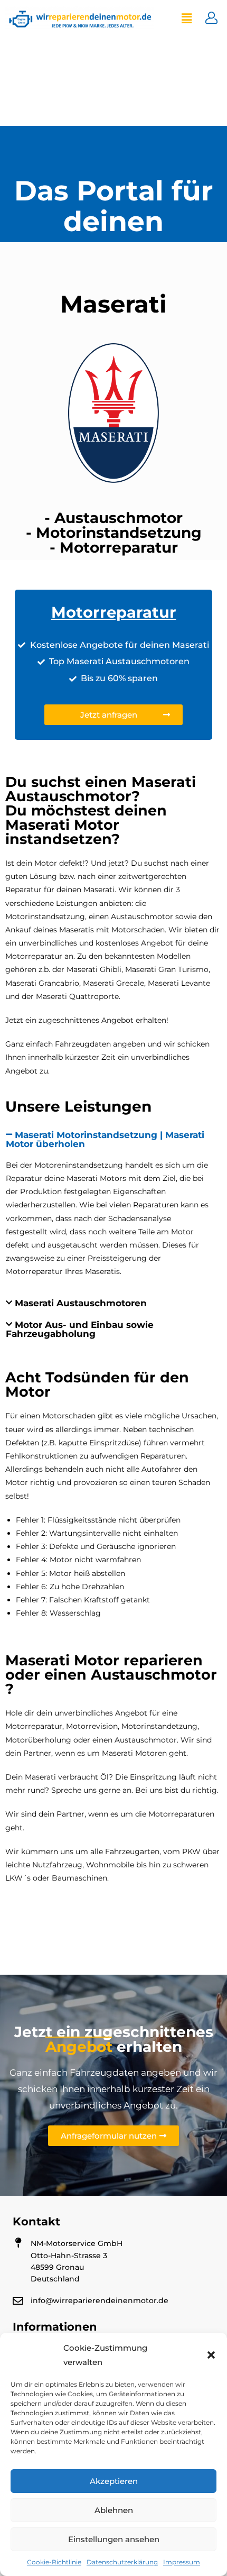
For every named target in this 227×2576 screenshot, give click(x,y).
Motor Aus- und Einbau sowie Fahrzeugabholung (80, 1329)
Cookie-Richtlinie (54, 2562)
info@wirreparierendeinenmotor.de (100, 2300)
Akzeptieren (114, 2481)
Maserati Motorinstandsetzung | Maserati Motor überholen (105, 1139)
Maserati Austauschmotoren (81, 1303)
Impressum (182, 2562)
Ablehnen (114, 2510)
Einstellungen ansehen (114, 2539)
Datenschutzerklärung (122, 2562)
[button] (211, 2355)
